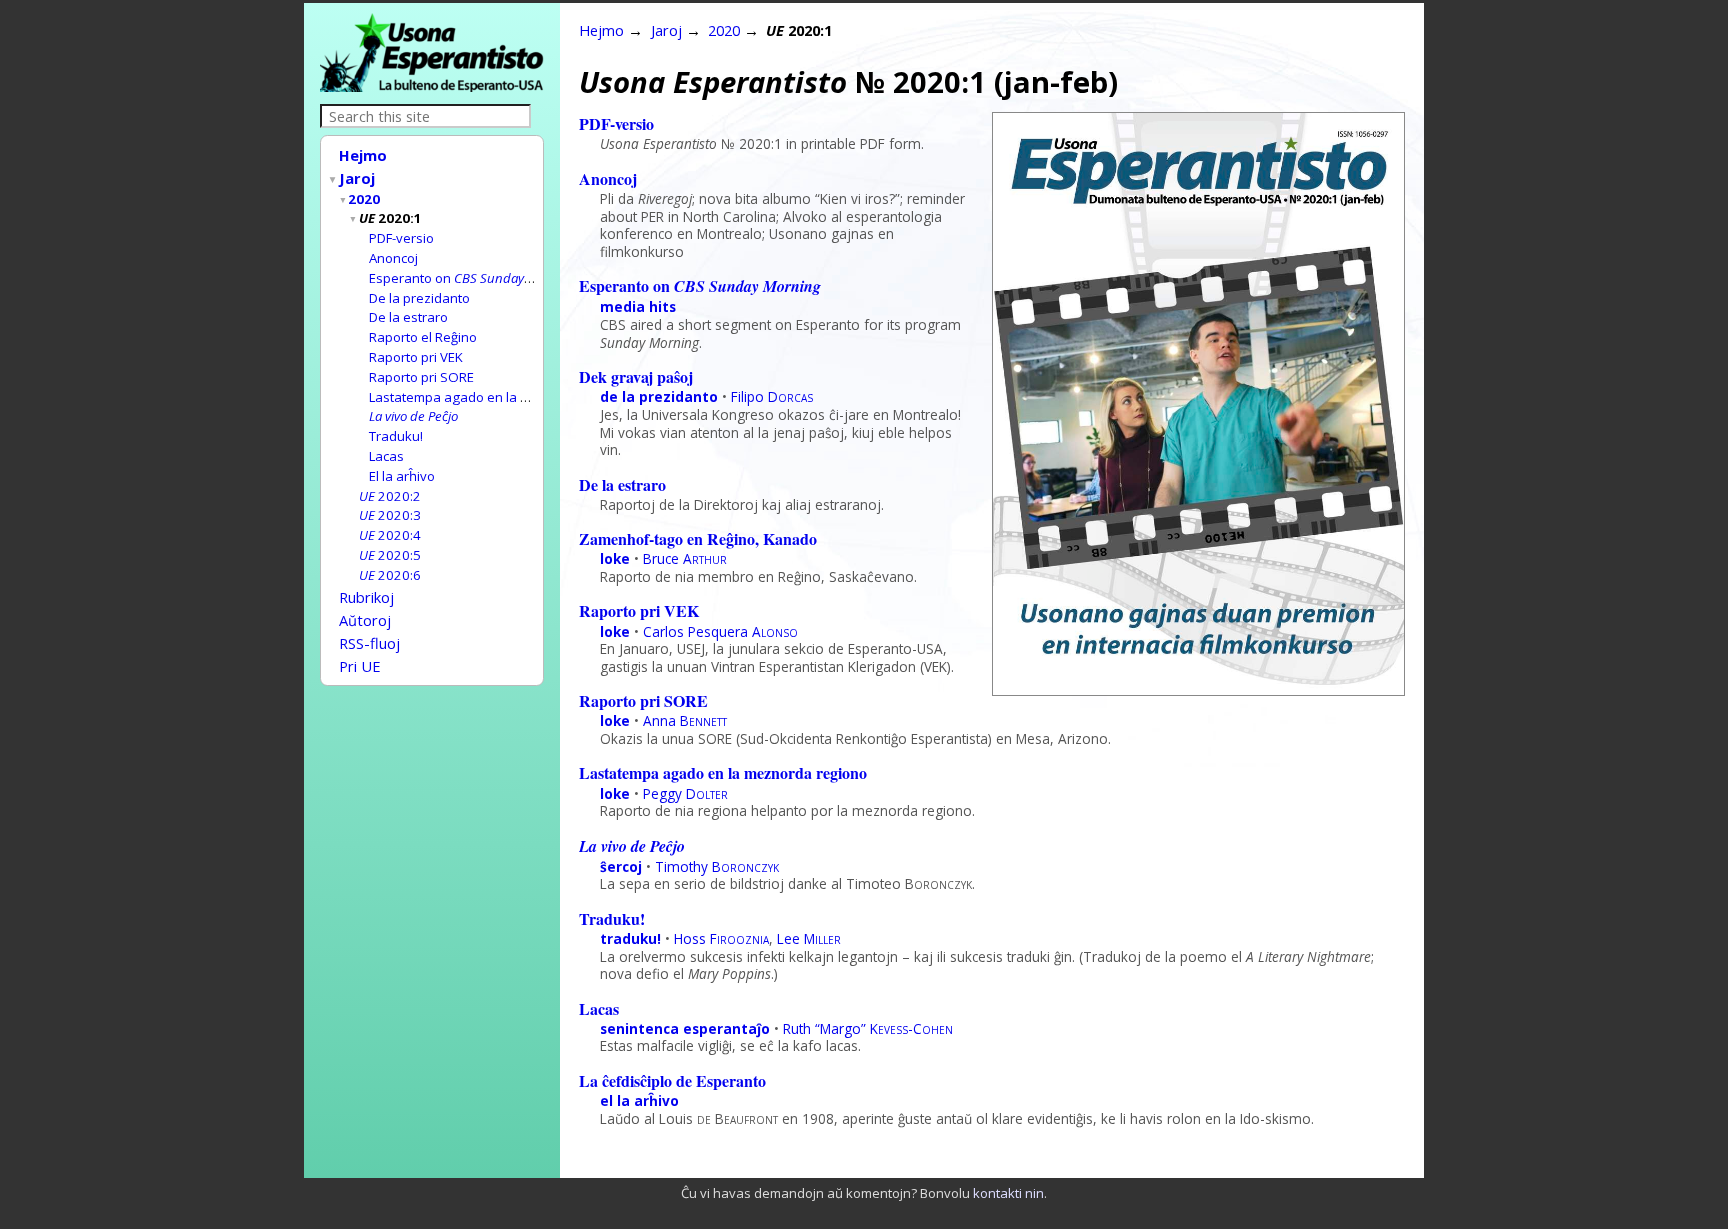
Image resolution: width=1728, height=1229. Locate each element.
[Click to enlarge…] (1198, 689)
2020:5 (390, 555)
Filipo (772, 396)
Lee (809, 938)
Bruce (685, 558)
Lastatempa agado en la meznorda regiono (501, 397)
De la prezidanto (419, 298)
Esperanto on (472, 278)
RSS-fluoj (369, 643)
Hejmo (363, 155)
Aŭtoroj (365, 620)
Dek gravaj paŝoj (636, 376)
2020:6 (390, 575)
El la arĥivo (402, 476)
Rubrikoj (366, 597)
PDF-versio (401, 238)
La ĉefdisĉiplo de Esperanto (672, 1080)
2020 (364, 199)
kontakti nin (1008, 1193)
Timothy (717, 866)
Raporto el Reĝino (423, 337)
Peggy (685, 793)
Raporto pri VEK (416, 357)
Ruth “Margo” (868, 1028)
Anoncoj (393, 258)
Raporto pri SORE (421, 377)
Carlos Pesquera (720, 631)
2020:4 (390, 535)
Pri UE (360, 666)
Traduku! (396, 436)
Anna (685, 720)
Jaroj (357, 178)
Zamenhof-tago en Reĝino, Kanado (698, 538)
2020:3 (390, 515)
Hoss (721, 938)
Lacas (386, 456)
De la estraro (408, 317)
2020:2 (390, 496)
